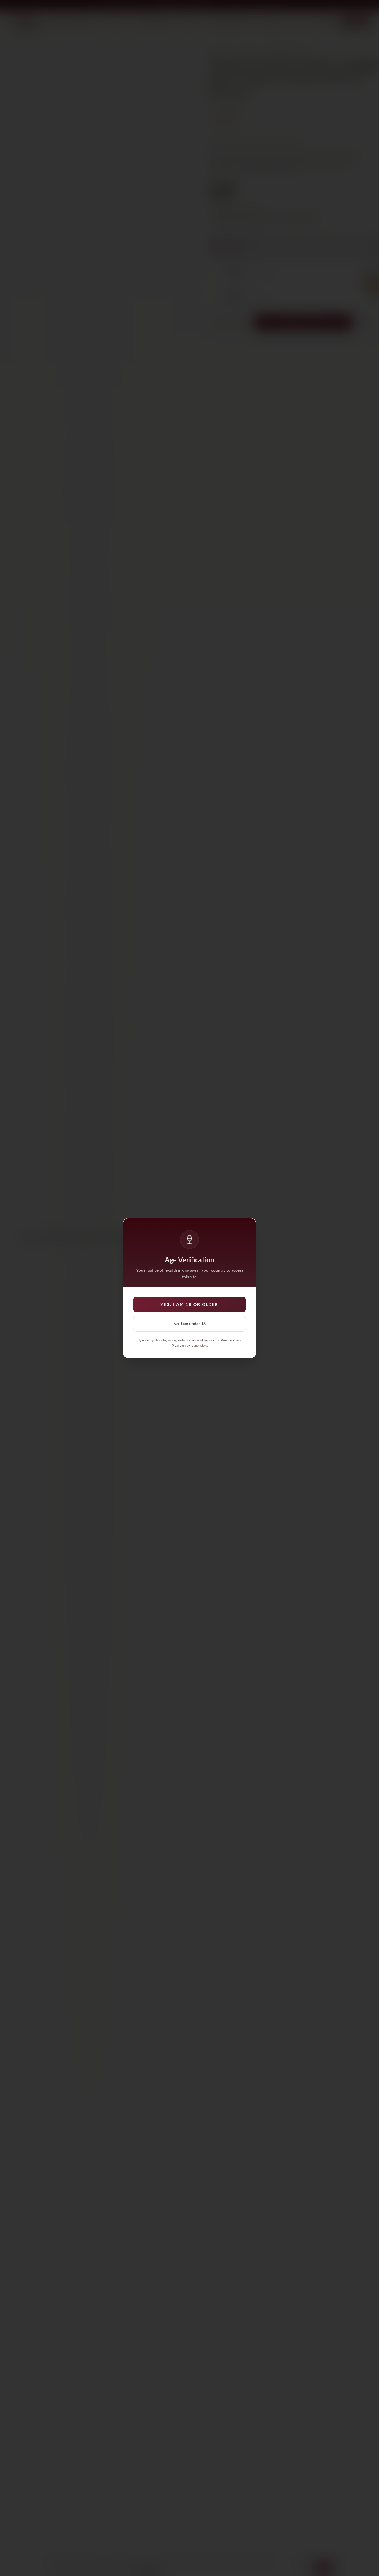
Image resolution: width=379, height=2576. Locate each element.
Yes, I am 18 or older (189, 1304)
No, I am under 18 (189, 1324)
